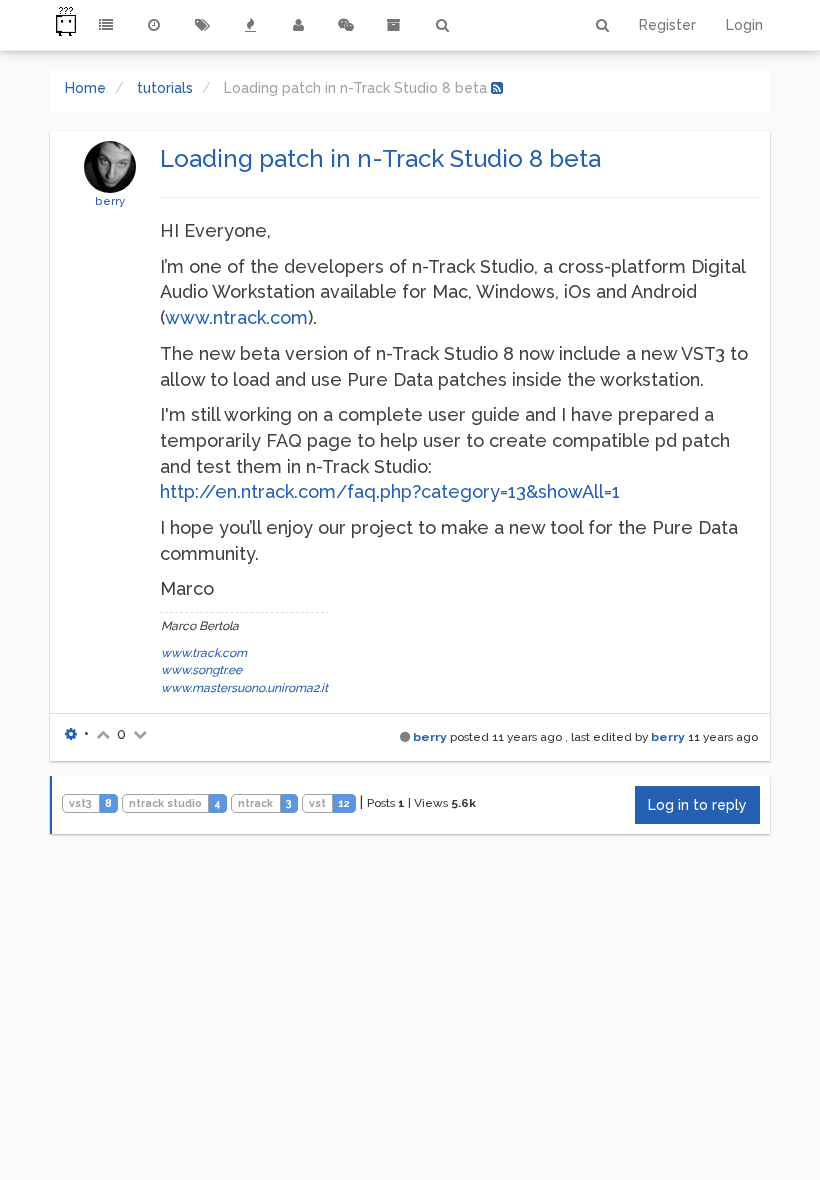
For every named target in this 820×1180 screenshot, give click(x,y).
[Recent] (154, 25)
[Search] (442, 25)
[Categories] (106, 25)
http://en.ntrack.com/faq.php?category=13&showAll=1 (390, 491)
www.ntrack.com (236, 317)
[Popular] (250, 25)
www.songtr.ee (201, 670)
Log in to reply (697, 805)
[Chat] (346, 25)
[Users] (298, 25)
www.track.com (204, 653)
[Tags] (202, 25)
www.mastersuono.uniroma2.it (244, 688)
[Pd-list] (394, 25)
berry (110, 201)
